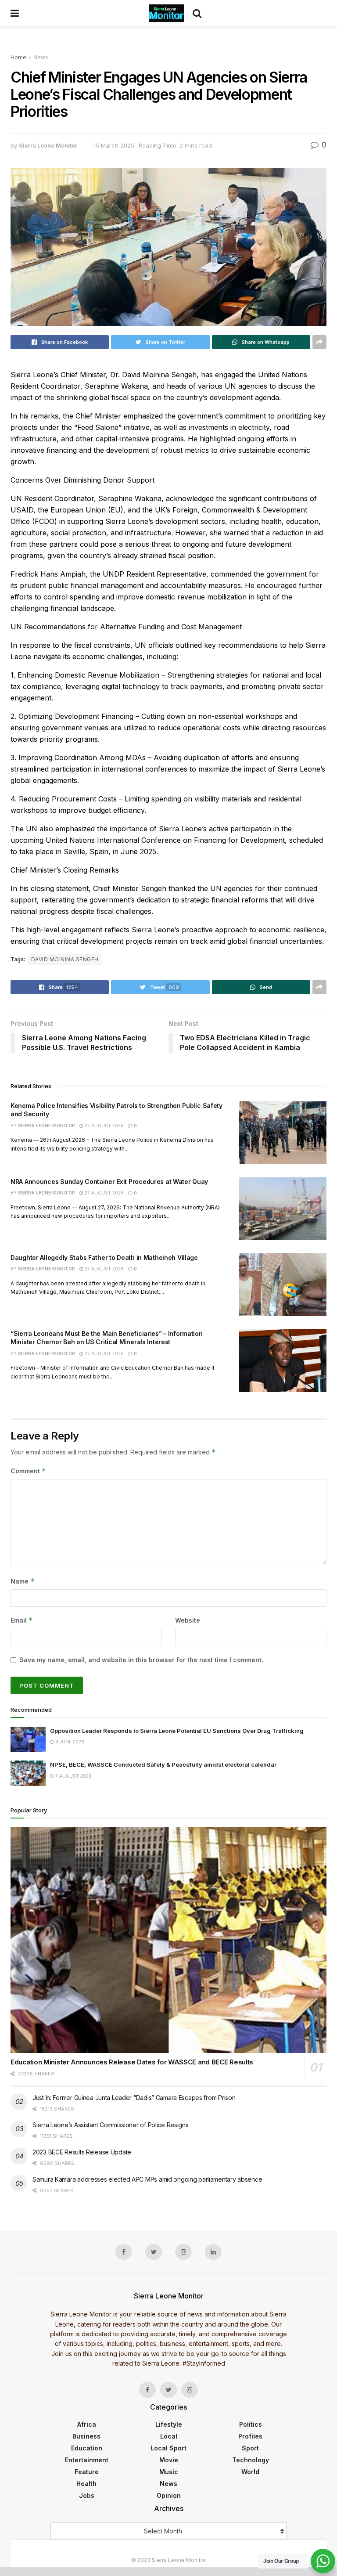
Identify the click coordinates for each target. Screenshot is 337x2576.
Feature (87, 2472)
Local (169, 2436)
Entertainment (87, 2460)
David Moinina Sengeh (65, 959)
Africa (87, 2424)
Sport (250, 2448)
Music (169, 2472)
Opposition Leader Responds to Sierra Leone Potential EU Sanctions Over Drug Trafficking (177, 1731)
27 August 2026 (104, 1126)
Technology (251, 2460)
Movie (169, 2460)
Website (188, 1620)
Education (87, 2448)
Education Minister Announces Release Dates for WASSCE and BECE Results (132, 2062)
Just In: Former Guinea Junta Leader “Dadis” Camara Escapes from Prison (134, 2098)
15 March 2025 (114, 145)
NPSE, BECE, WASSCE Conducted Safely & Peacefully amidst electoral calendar (163, 1764)
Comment (28, 1471)
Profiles (250, 2436)
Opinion (169, 2495)
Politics (251, 2424)
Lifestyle (169, 2424)
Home (18, 57)
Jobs (87, 2495)
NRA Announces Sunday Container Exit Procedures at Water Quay (109, 1182)
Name (23, 1581)
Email (22, 1620)
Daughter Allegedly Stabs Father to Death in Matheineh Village (104, 1257)
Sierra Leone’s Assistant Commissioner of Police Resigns (111, 2125)
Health (86, 2484)
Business (86, 2436)
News (41, 57)
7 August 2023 (73, 1776)
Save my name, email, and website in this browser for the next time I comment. (141, 1660)
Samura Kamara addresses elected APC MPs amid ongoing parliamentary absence (147, 2179)
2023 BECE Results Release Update (82, 2152)
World (250, 2472)
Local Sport (168, 2448)
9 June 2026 (69, 1742)
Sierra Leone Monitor (48, 145)
